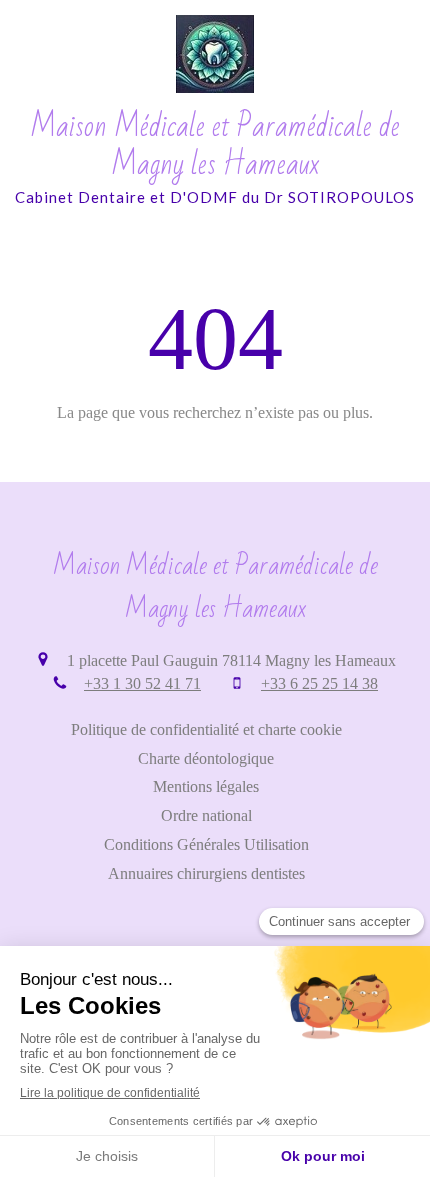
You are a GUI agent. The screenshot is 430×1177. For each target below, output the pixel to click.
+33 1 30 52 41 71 (142, 683)
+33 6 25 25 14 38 (319, 683)
